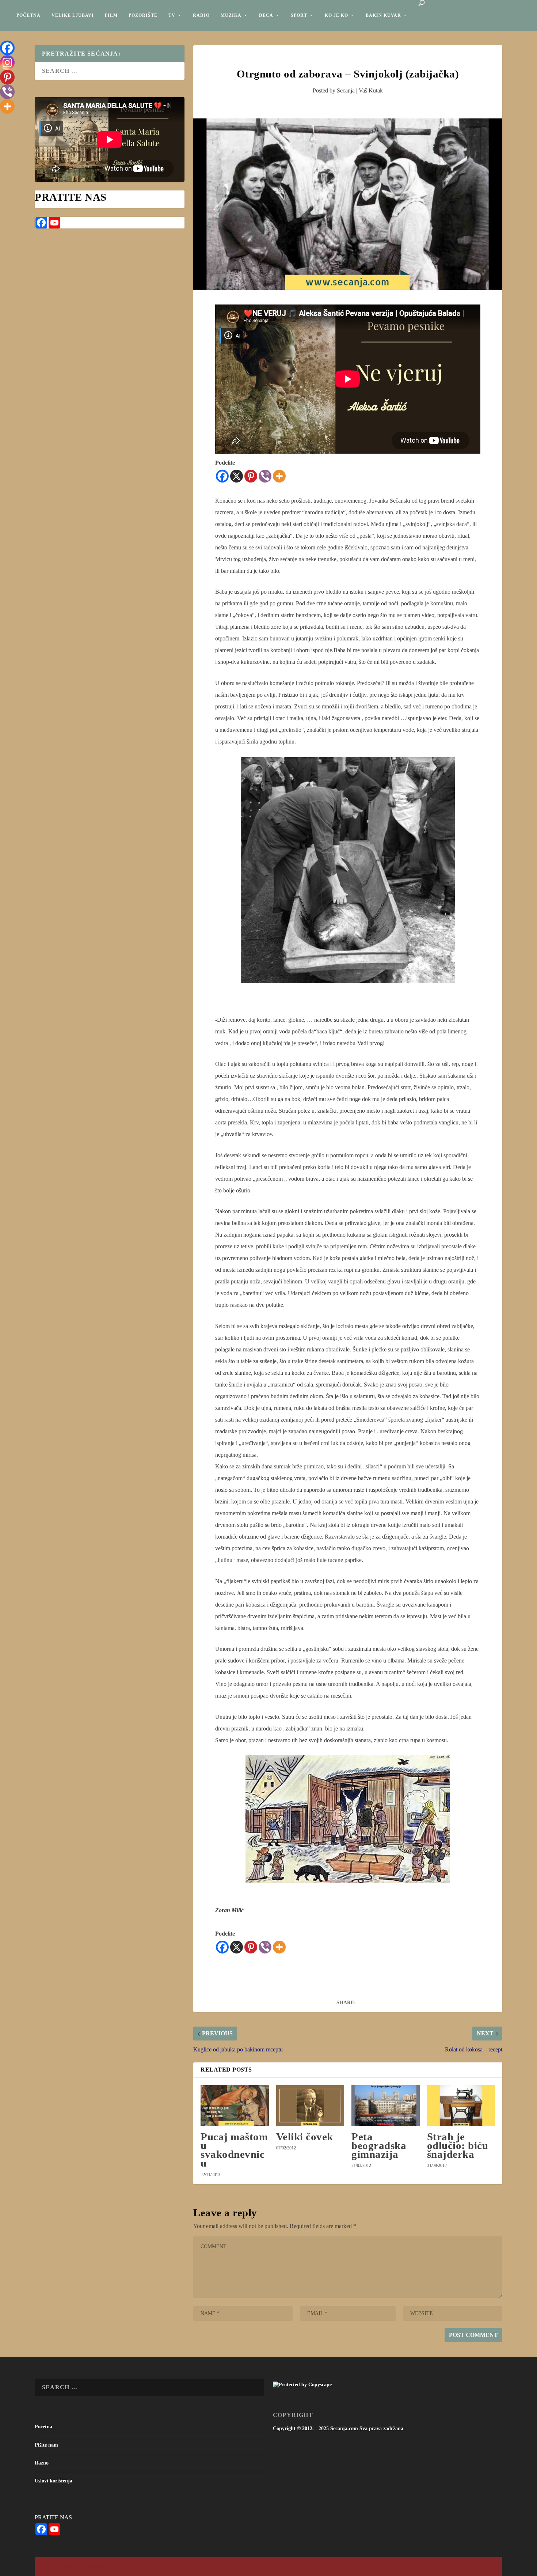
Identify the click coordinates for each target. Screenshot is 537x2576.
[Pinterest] (251, 476)
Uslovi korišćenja (54, 2481)
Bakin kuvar (383, 15)
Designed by (68, 2567)
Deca (266, 15)
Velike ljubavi (73, 15)
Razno (42, 2463)
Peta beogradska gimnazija (379, 2145)
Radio (201, 15)
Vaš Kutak (371, 90)
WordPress (142, 2567)
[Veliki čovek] (310, 2106)
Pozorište (143, 15)
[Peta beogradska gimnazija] (385, 2106)
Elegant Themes (91, 2567)
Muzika (231, 15)
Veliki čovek (305, 2137)
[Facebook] (222, 476)
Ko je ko (336, 15)
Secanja (346, 90)
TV (172, 15)
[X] (237, 476)
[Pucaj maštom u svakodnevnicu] (235, 2106)
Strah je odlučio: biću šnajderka (458, 2145)
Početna (28, 15)
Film (111, 15)
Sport (299, 15)
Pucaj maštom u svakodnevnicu (234, 2150)
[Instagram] (7, 63)
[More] (279, 476)
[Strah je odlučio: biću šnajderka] (461, 2106)
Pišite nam (46, 2445)
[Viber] (265, 476)
